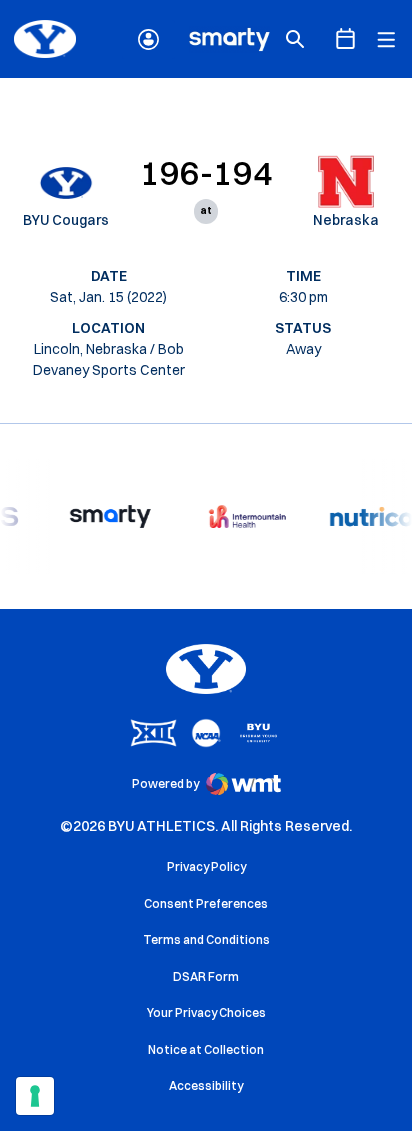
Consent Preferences (206, 903)
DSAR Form (206, 976)
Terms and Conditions (206, 939)
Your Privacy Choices (206, 1012)
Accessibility (206, 1085)
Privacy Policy (206, 866)
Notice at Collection (206, 1049)
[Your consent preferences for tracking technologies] (35, 1096)
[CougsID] (148, 39)
